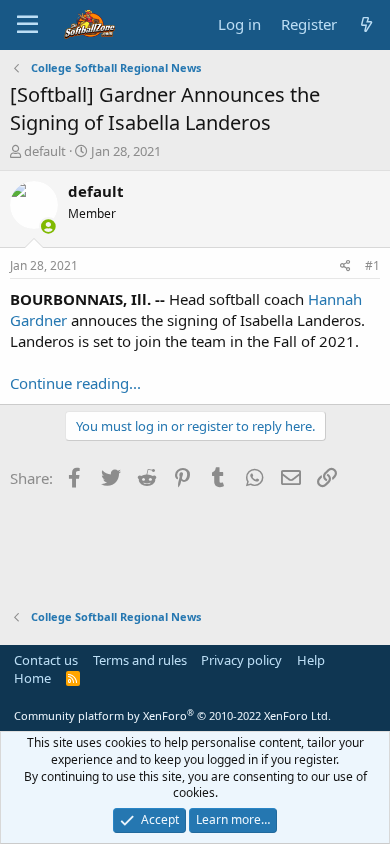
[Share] (345, 266)
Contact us (46, 660)
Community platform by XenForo (172, 715)
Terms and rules (140, 660)
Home (32, 678)
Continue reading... (75, 383)
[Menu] (27, 25)
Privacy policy (241, 660)
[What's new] (366, 24)
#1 (372, 265)
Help (311, 660)
